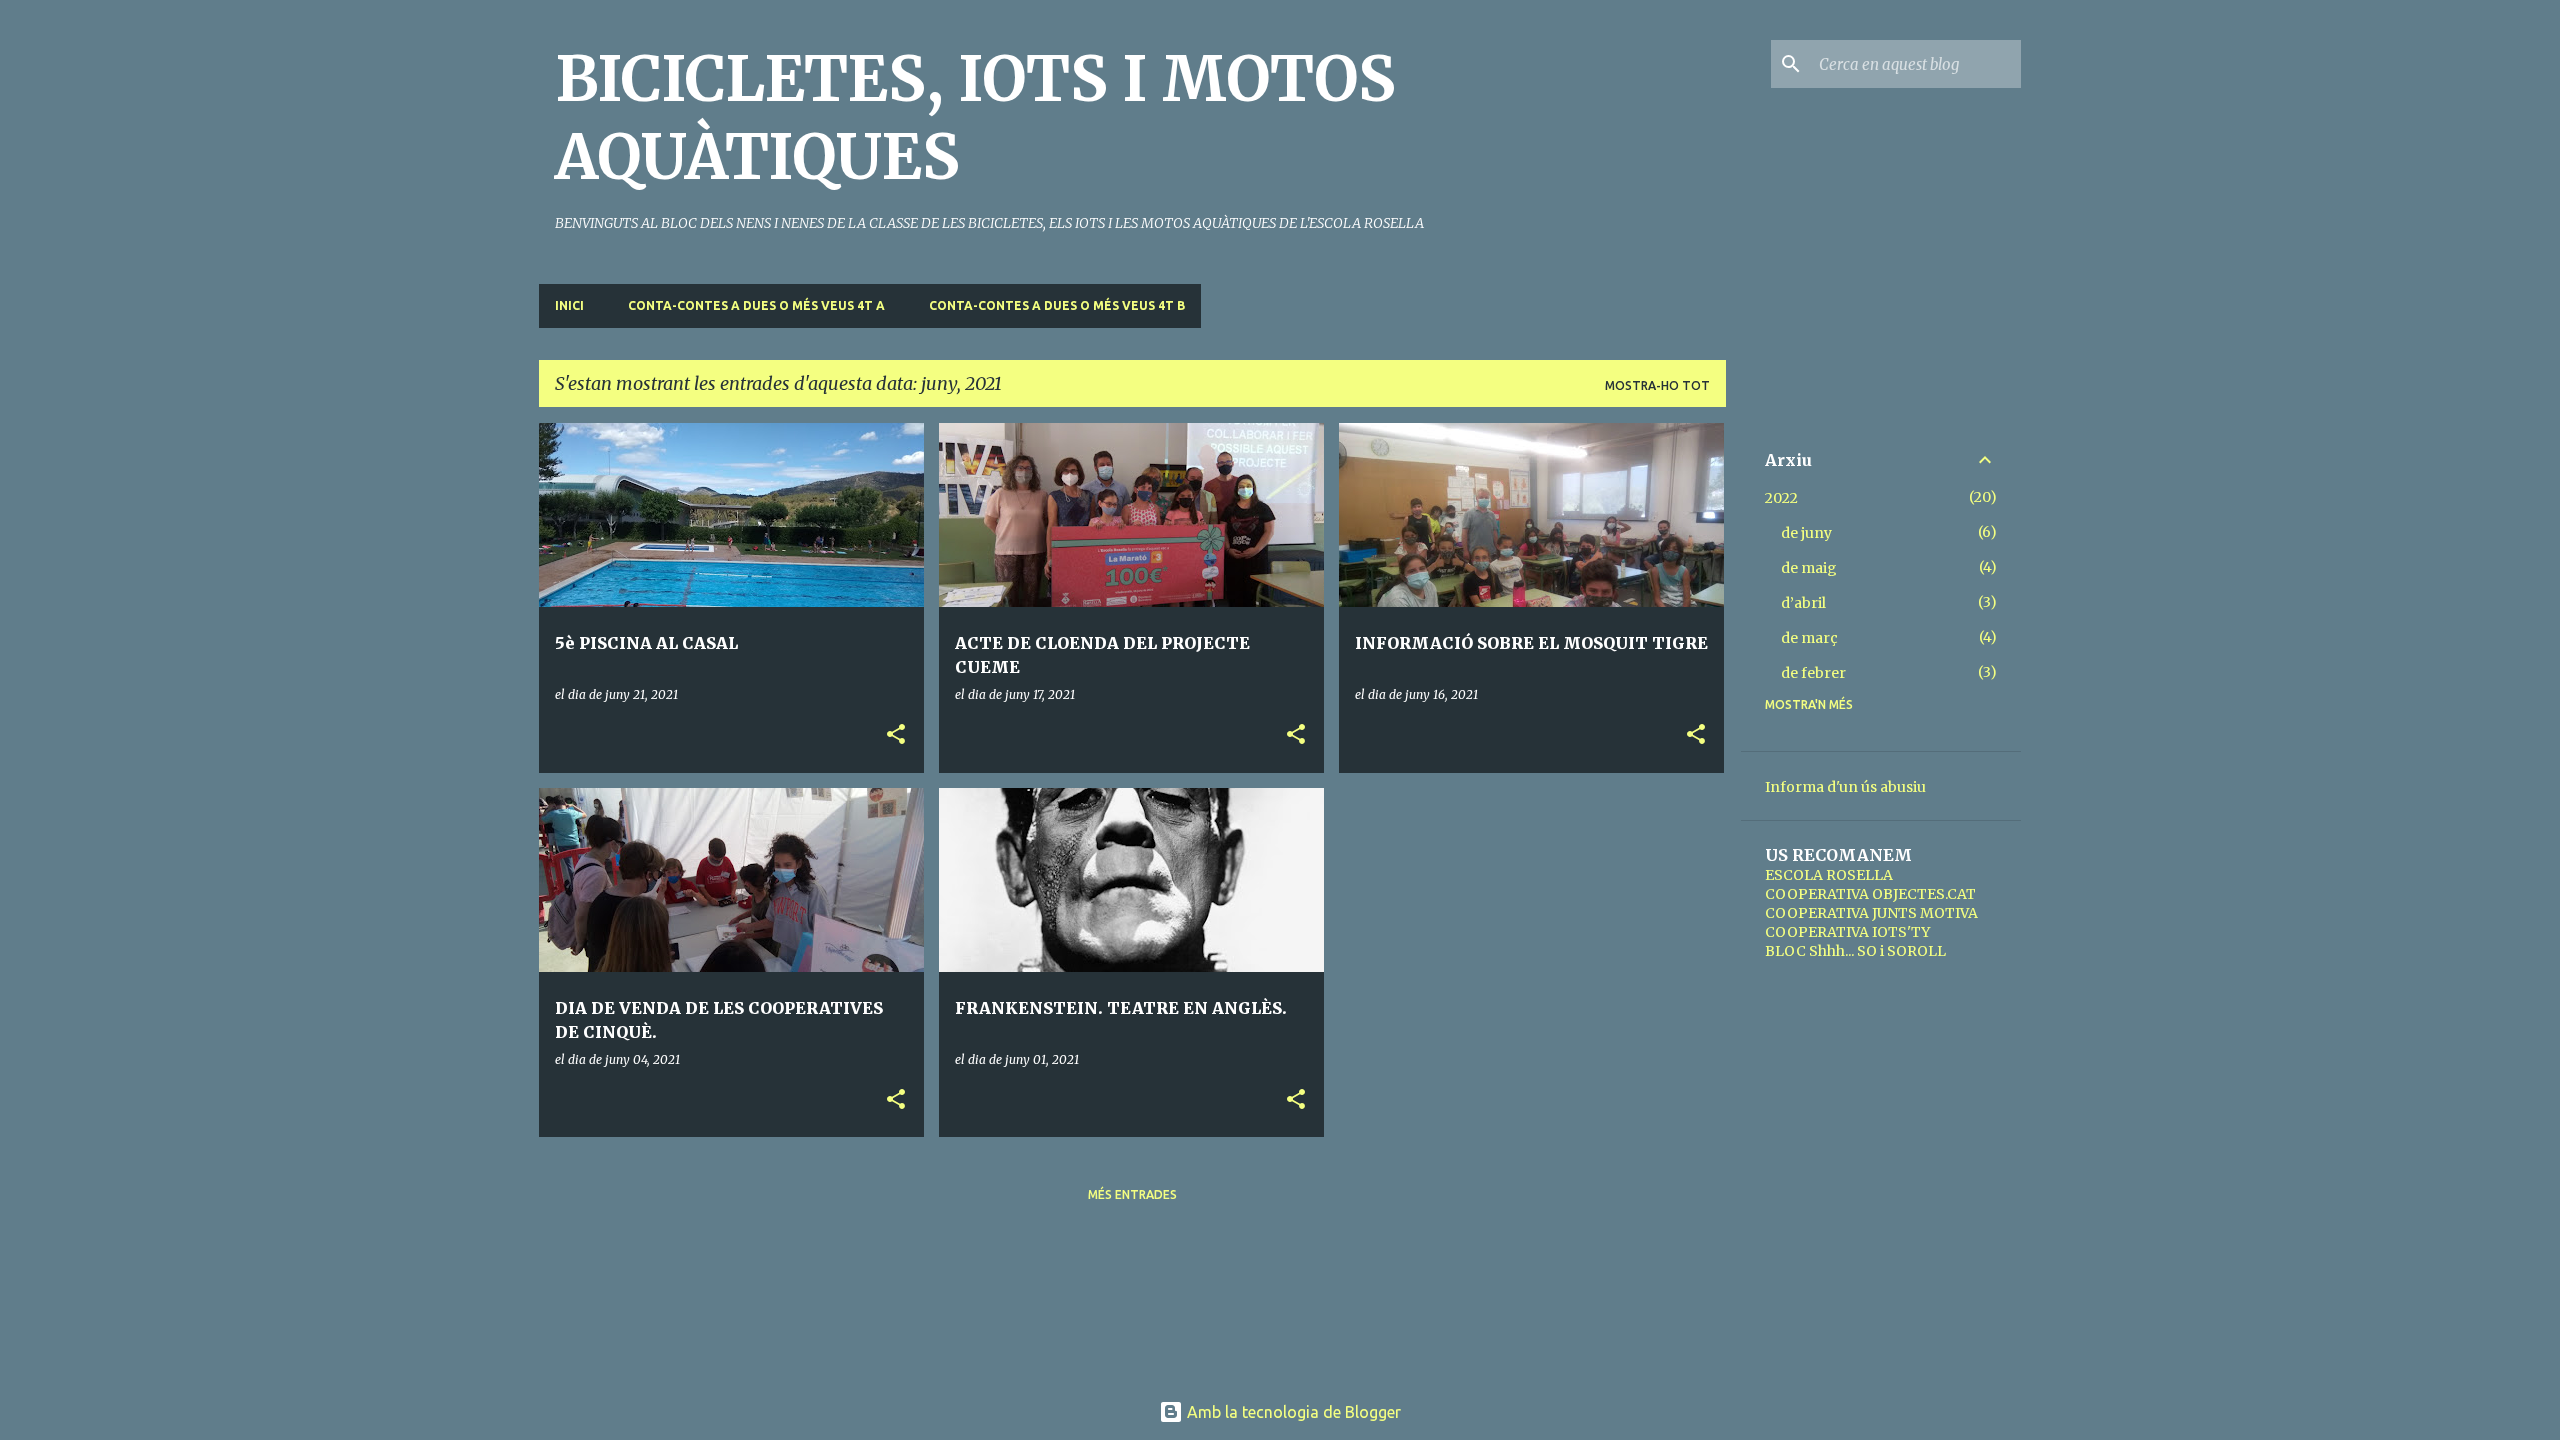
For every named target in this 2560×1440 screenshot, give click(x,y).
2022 (1781, 498)
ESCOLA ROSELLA (1829, 875)
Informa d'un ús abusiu (1845, 787)
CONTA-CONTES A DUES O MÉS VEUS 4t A (756, 305)
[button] (896, 735)
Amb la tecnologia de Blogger (1292, 1412)
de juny (1806, 533)
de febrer (1813, 673)
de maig (1809, 568)
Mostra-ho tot (1657, 385)
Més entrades (1132, 1194)
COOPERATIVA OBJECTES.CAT (1870, 894)
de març (1809, 638)
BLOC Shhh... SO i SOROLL (1855, 951)
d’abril (1803, 603)
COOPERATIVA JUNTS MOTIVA (1871, 913)
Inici (569, 305)
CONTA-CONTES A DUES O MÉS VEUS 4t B (1057, 305)
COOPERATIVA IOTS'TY (1847, 932)
